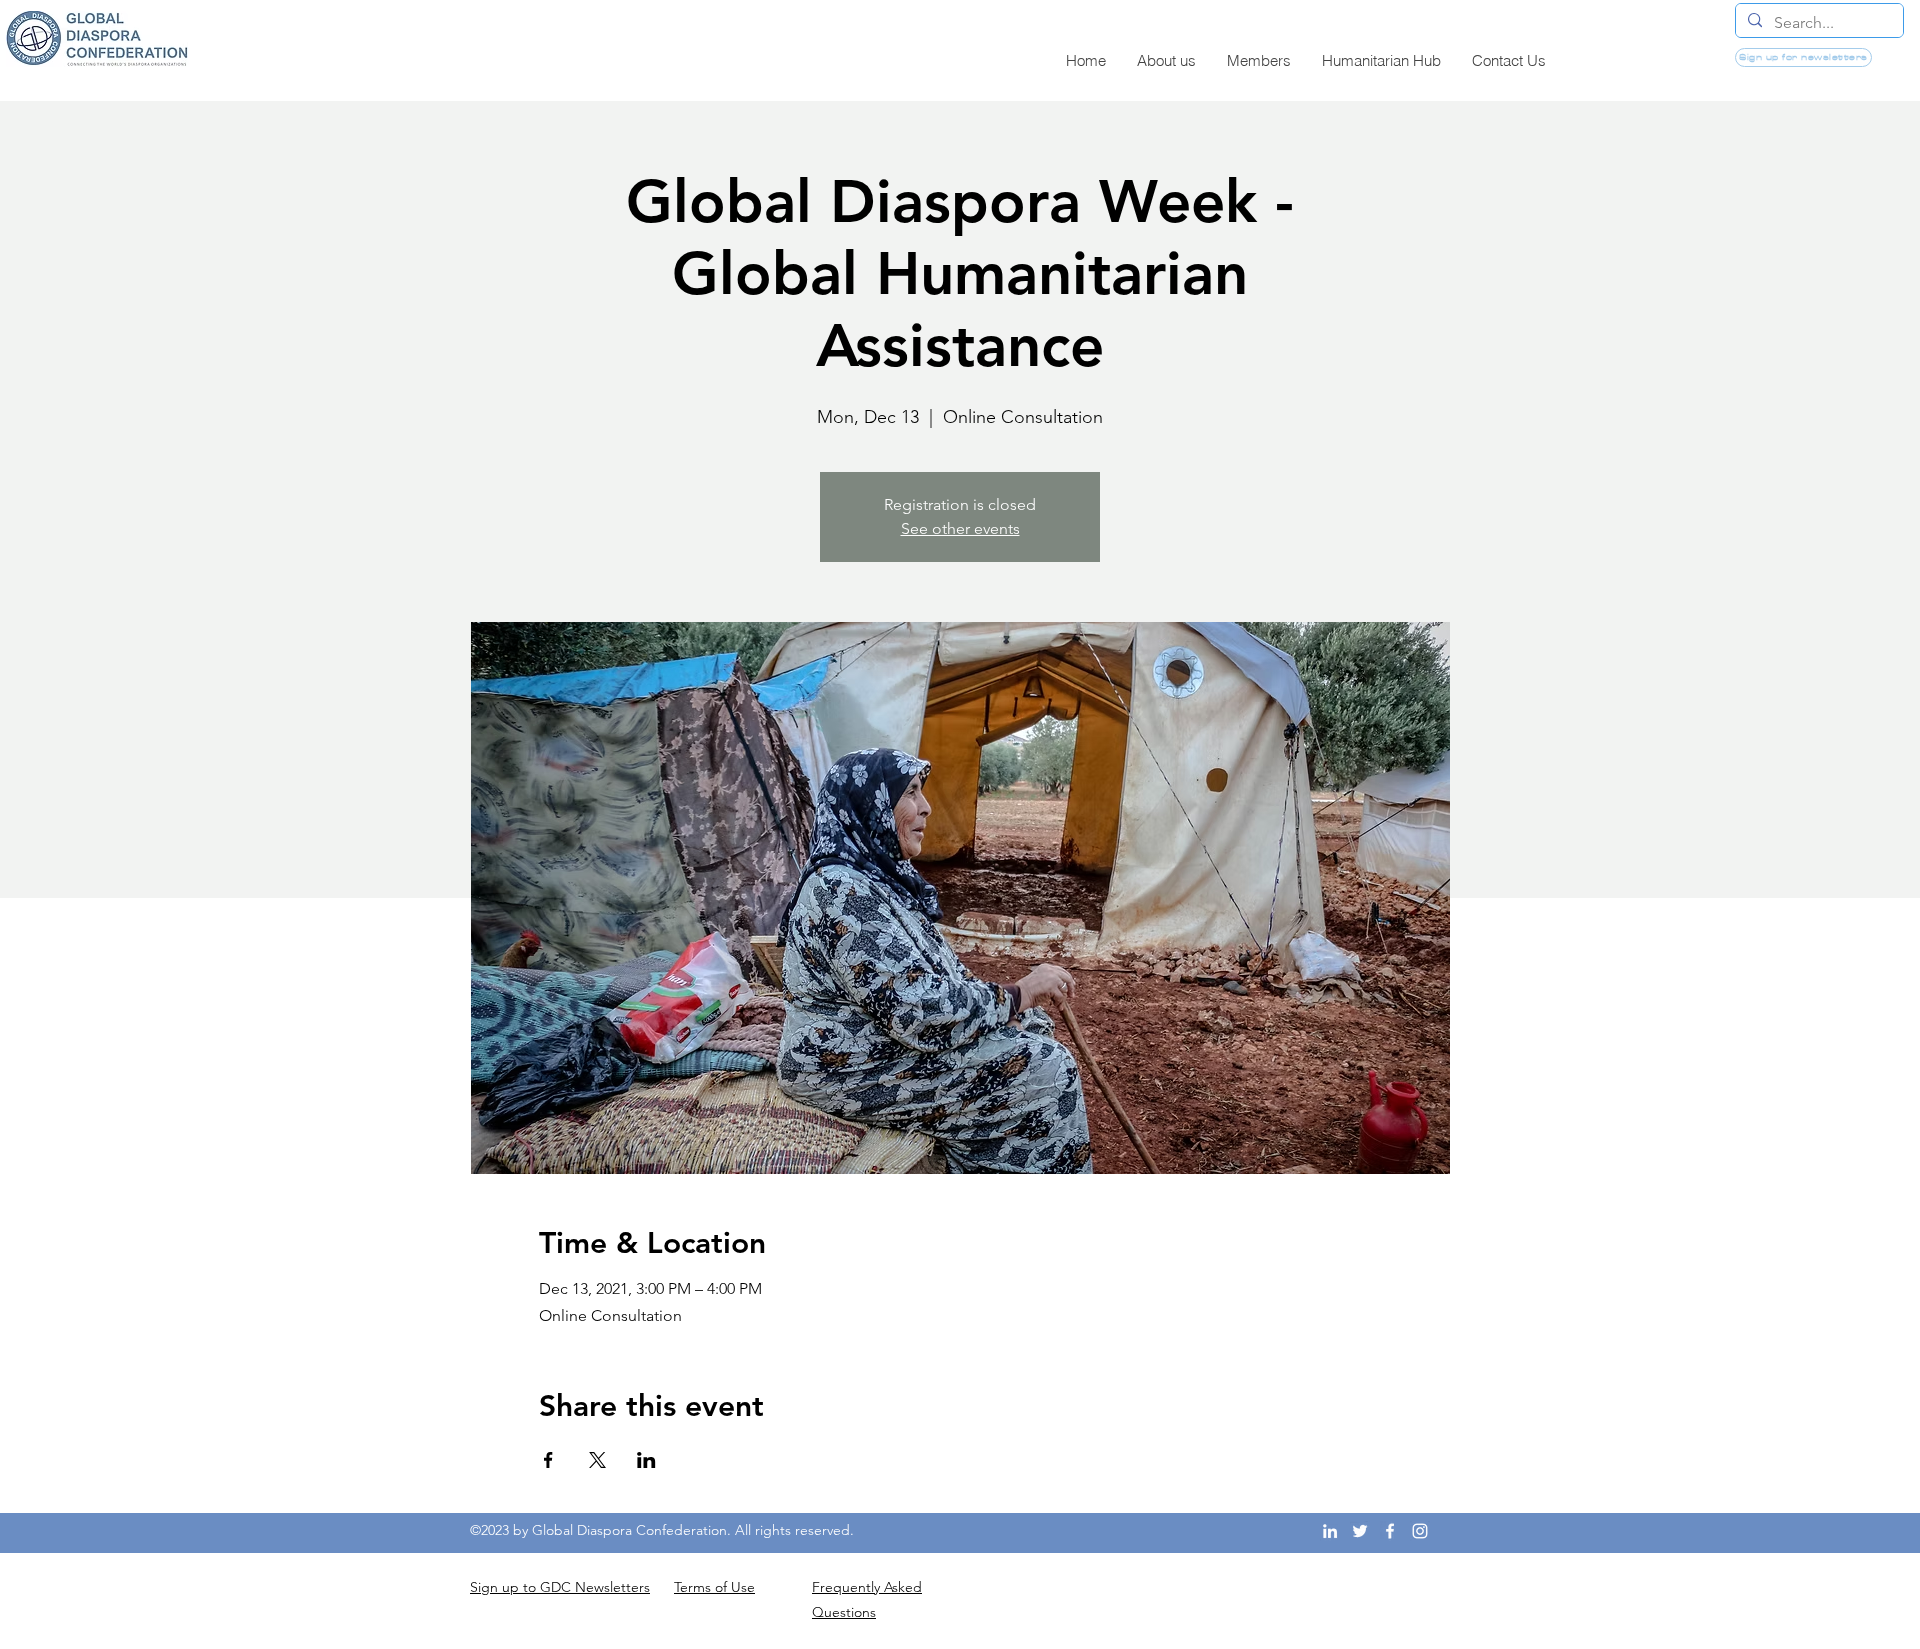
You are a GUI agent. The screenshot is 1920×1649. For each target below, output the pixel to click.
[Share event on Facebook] (548, 1460)
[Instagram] (1420, 1531)
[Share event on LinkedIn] (646, 1460)
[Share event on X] (597, 1460)
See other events (960, 528)
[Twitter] (1360, 1531)
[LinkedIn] (1330, 1531)
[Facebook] (1390, 1531)
